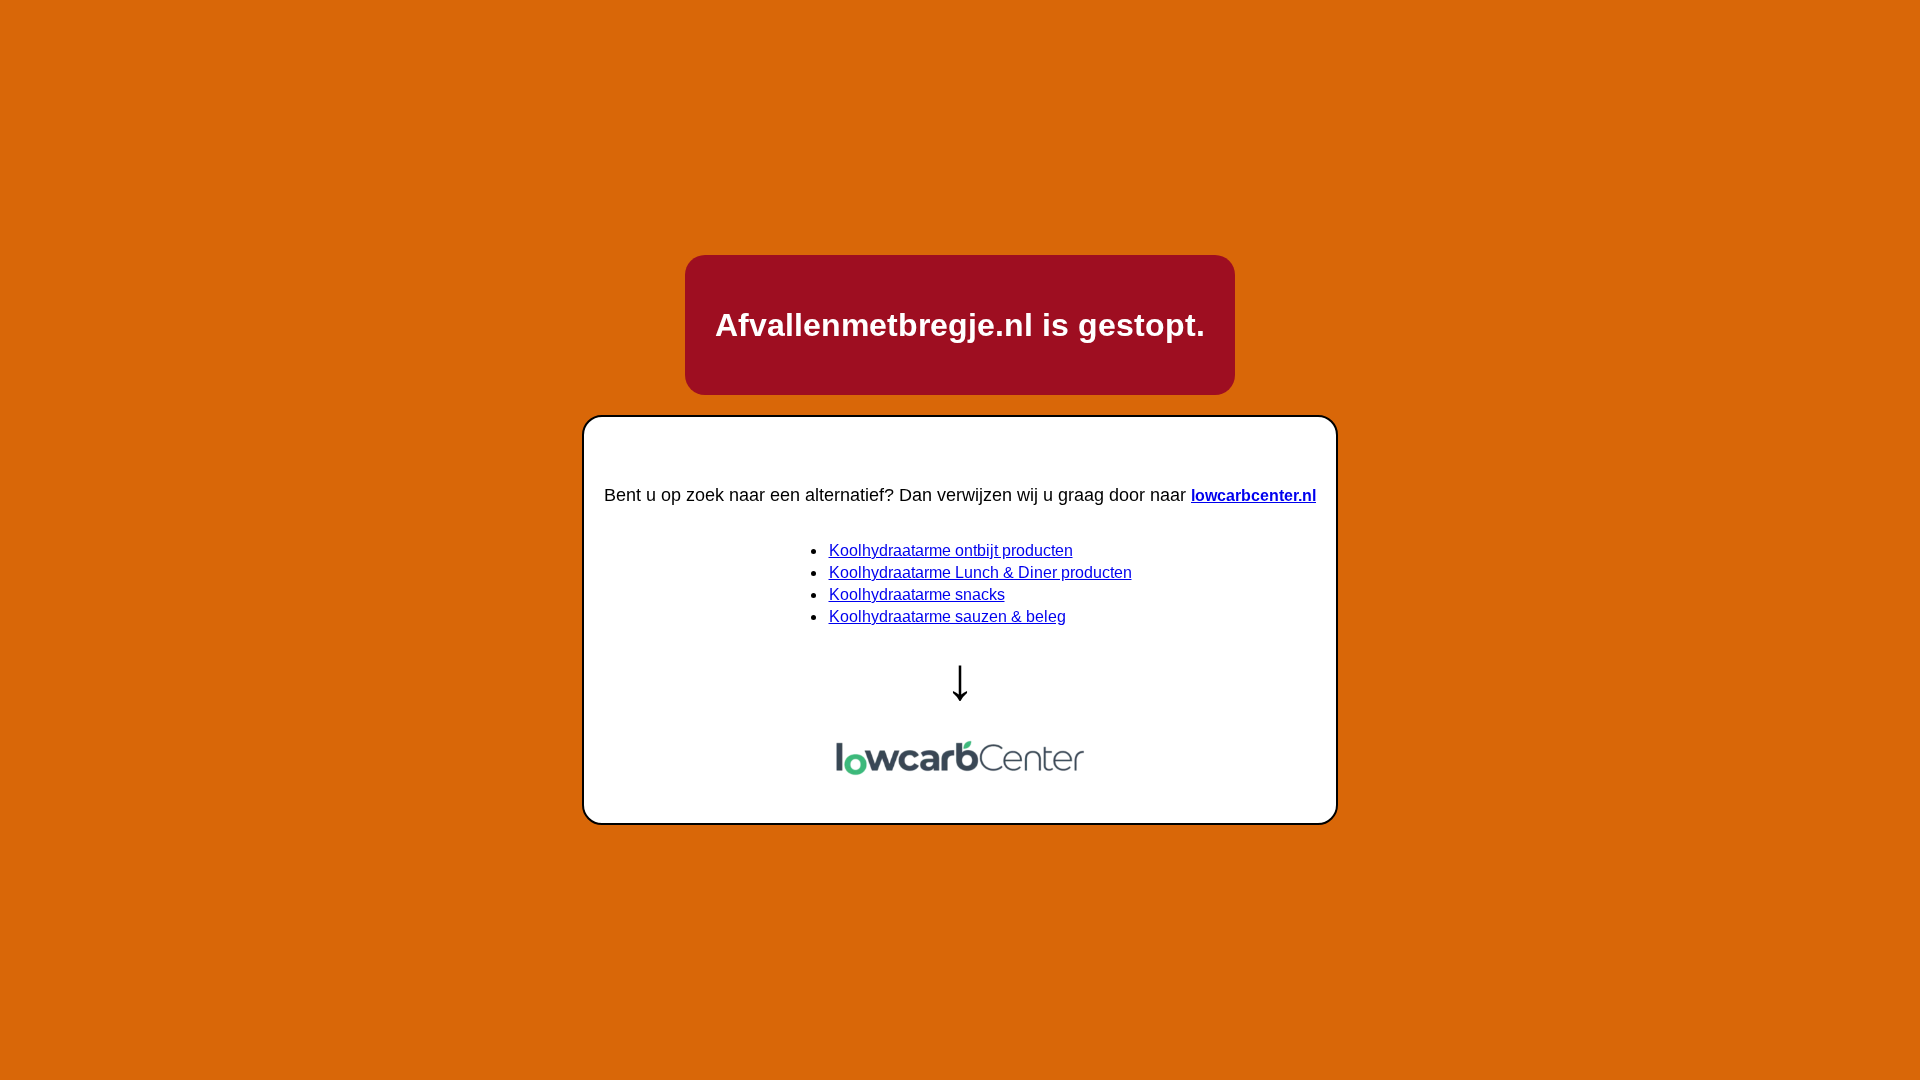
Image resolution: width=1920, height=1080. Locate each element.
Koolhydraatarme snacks (917, 594)
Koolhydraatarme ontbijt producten (951, 550)
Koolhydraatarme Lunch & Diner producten (980, 572)
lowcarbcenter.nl (1253, 495)
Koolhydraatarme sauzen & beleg (947, 616)
